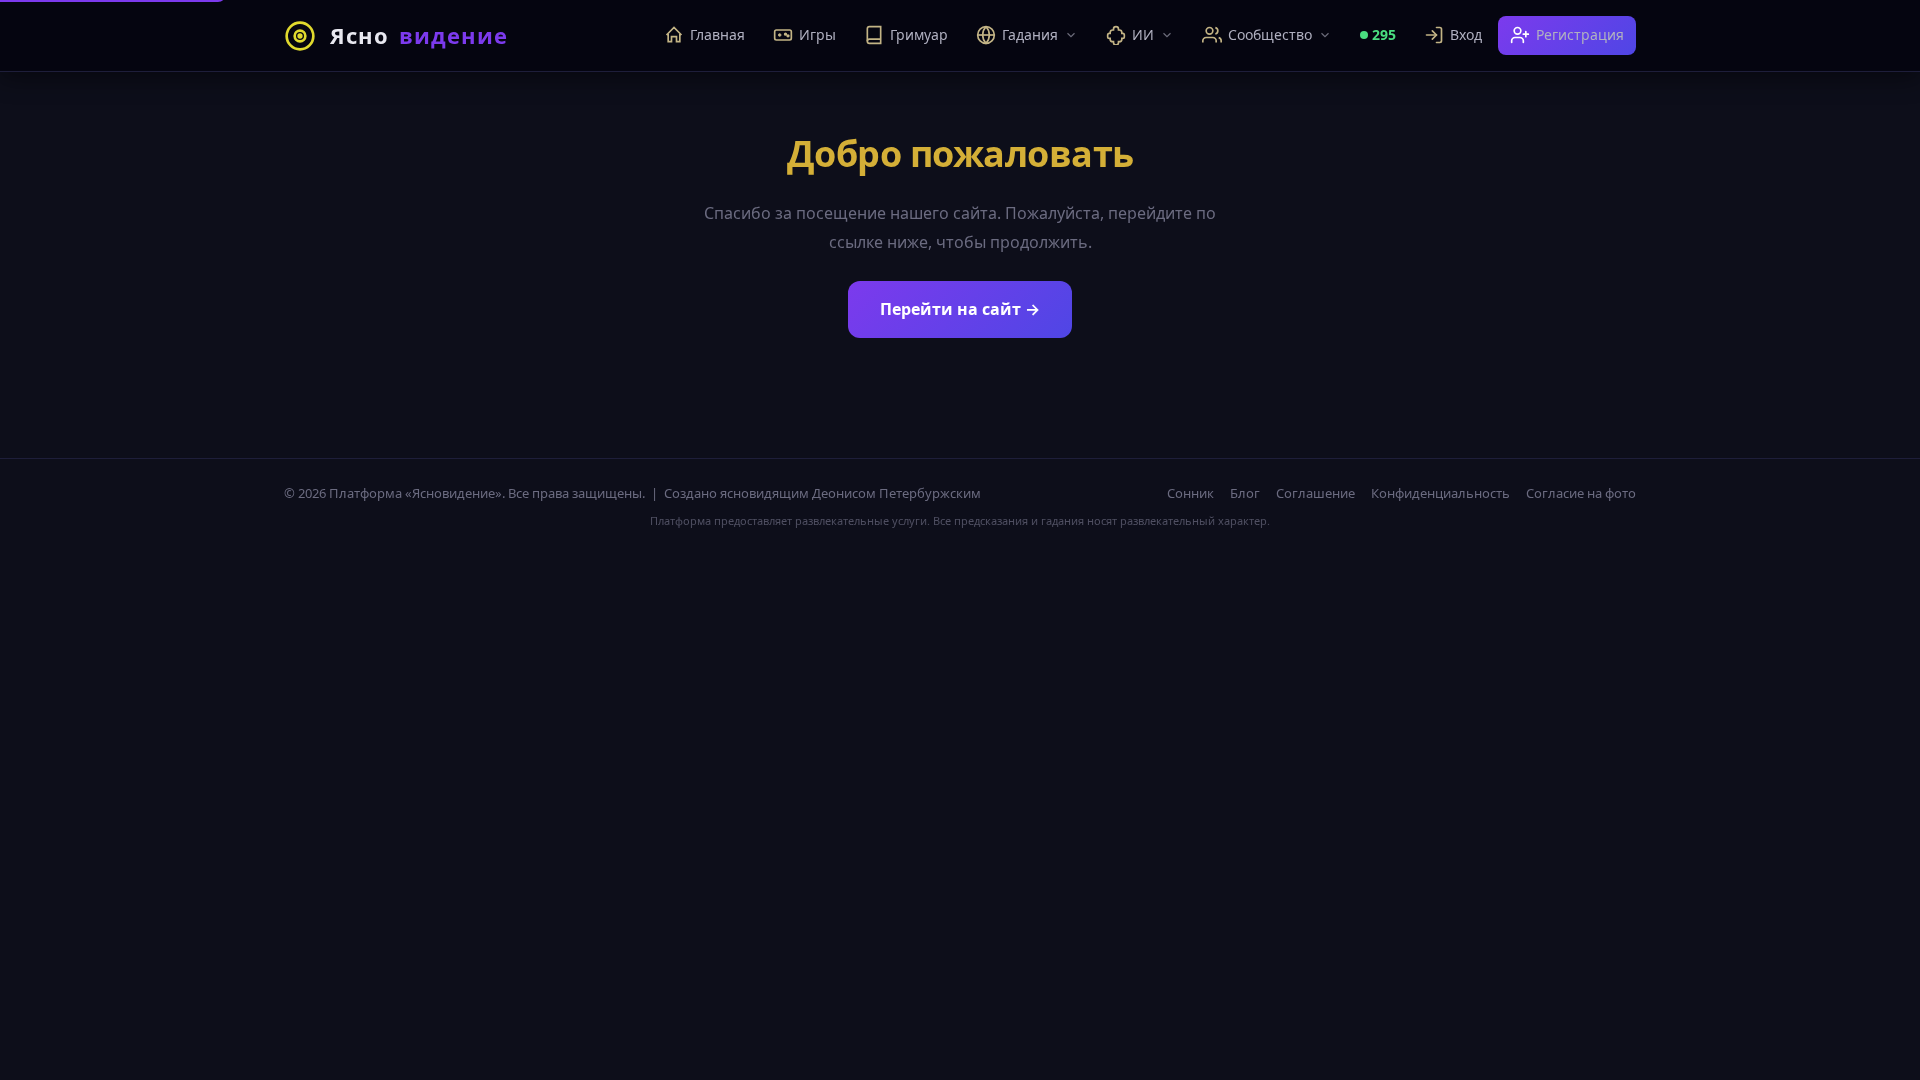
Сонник (1190, 493)
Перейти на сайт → (960, 309)
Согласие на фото (1581, 493)
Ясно (419, 35)
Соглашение (1315, 493)
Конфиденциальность (1440, 493)
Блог (1245, 493)
